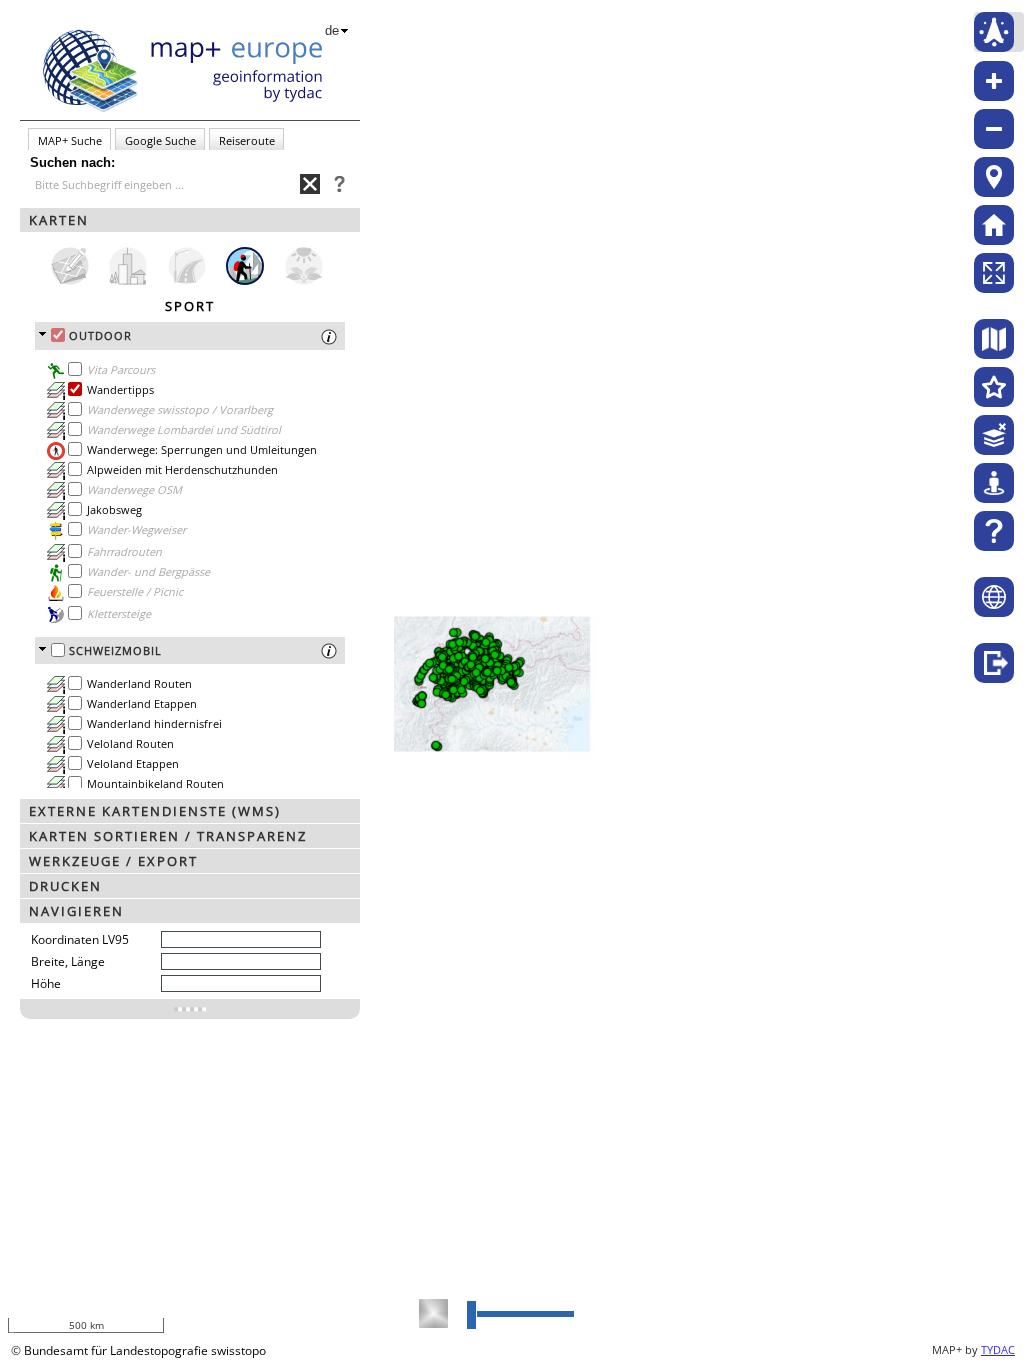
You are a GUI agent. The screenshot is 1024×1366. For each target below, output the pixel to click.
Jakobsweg (114, 509)
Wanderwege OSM (134, 489)
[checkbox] (58, 335)
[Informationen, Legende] (56, 411)
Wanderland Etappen (142, 703)
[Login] (994, 663)
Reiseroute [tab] (247, 140)
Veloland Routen (130, 743)
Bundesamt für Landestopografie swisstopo (145, 1350)
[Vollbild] (994, 273)
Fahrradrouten (124, 551)
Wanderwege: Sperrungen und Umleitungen (202, 449)
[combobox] (165, 184)
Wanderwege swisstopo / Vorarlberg (180, 409)
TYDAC (998, 1349)
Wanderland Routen (139, 683)
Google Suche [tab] (160, 140)
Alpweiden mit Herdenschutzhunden (182, 469)
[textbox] (167, 185)
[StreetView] (994, 483)
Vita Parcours (121, 369)
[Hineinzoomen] (994, 81)
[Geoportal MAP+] (994, 597)
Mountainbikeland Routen (155, 783)
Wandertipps (120, 389)
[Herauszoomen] (994, 129)
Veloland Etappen (133, 763)
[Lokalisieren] (994, 177)
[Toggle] (190, 1009)
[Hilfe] (994, 531)
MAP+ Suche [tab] (70, 140)
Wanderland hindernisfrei (154, 723)
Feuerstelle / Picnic (135, 591)
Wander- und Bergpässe (148, 571)
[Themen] (994, 387)
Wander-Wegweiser (136, 529)
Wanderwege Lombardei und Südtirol (184, 429)
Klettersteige (119, 613)
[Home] (994, 225)
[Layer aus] (994, 435)
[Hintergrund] (994, 339)
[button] (190, 220)
